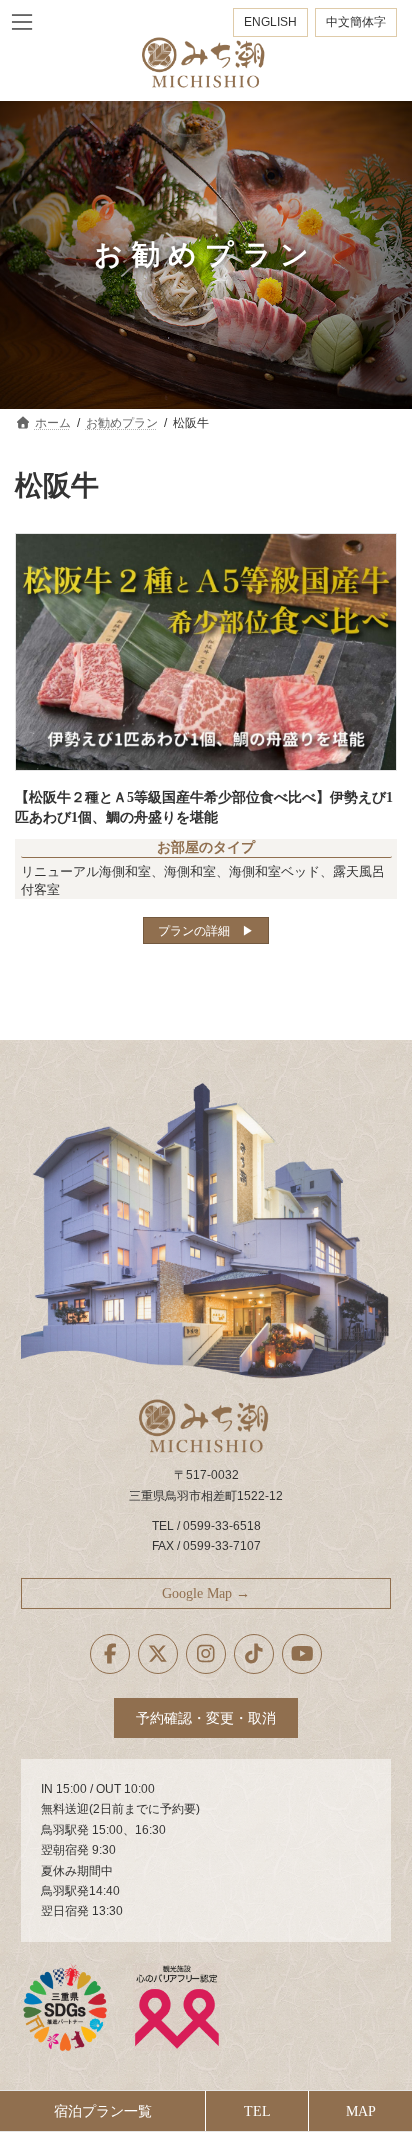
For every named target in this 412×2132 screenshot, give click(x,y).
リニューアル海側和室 (86, 871)
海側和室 (190, 871)
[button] (206, 1593)
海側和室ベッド (274, 871)
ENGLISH (270, 22)
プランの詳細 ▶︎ (206, 931)
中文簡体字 (356, 22)
